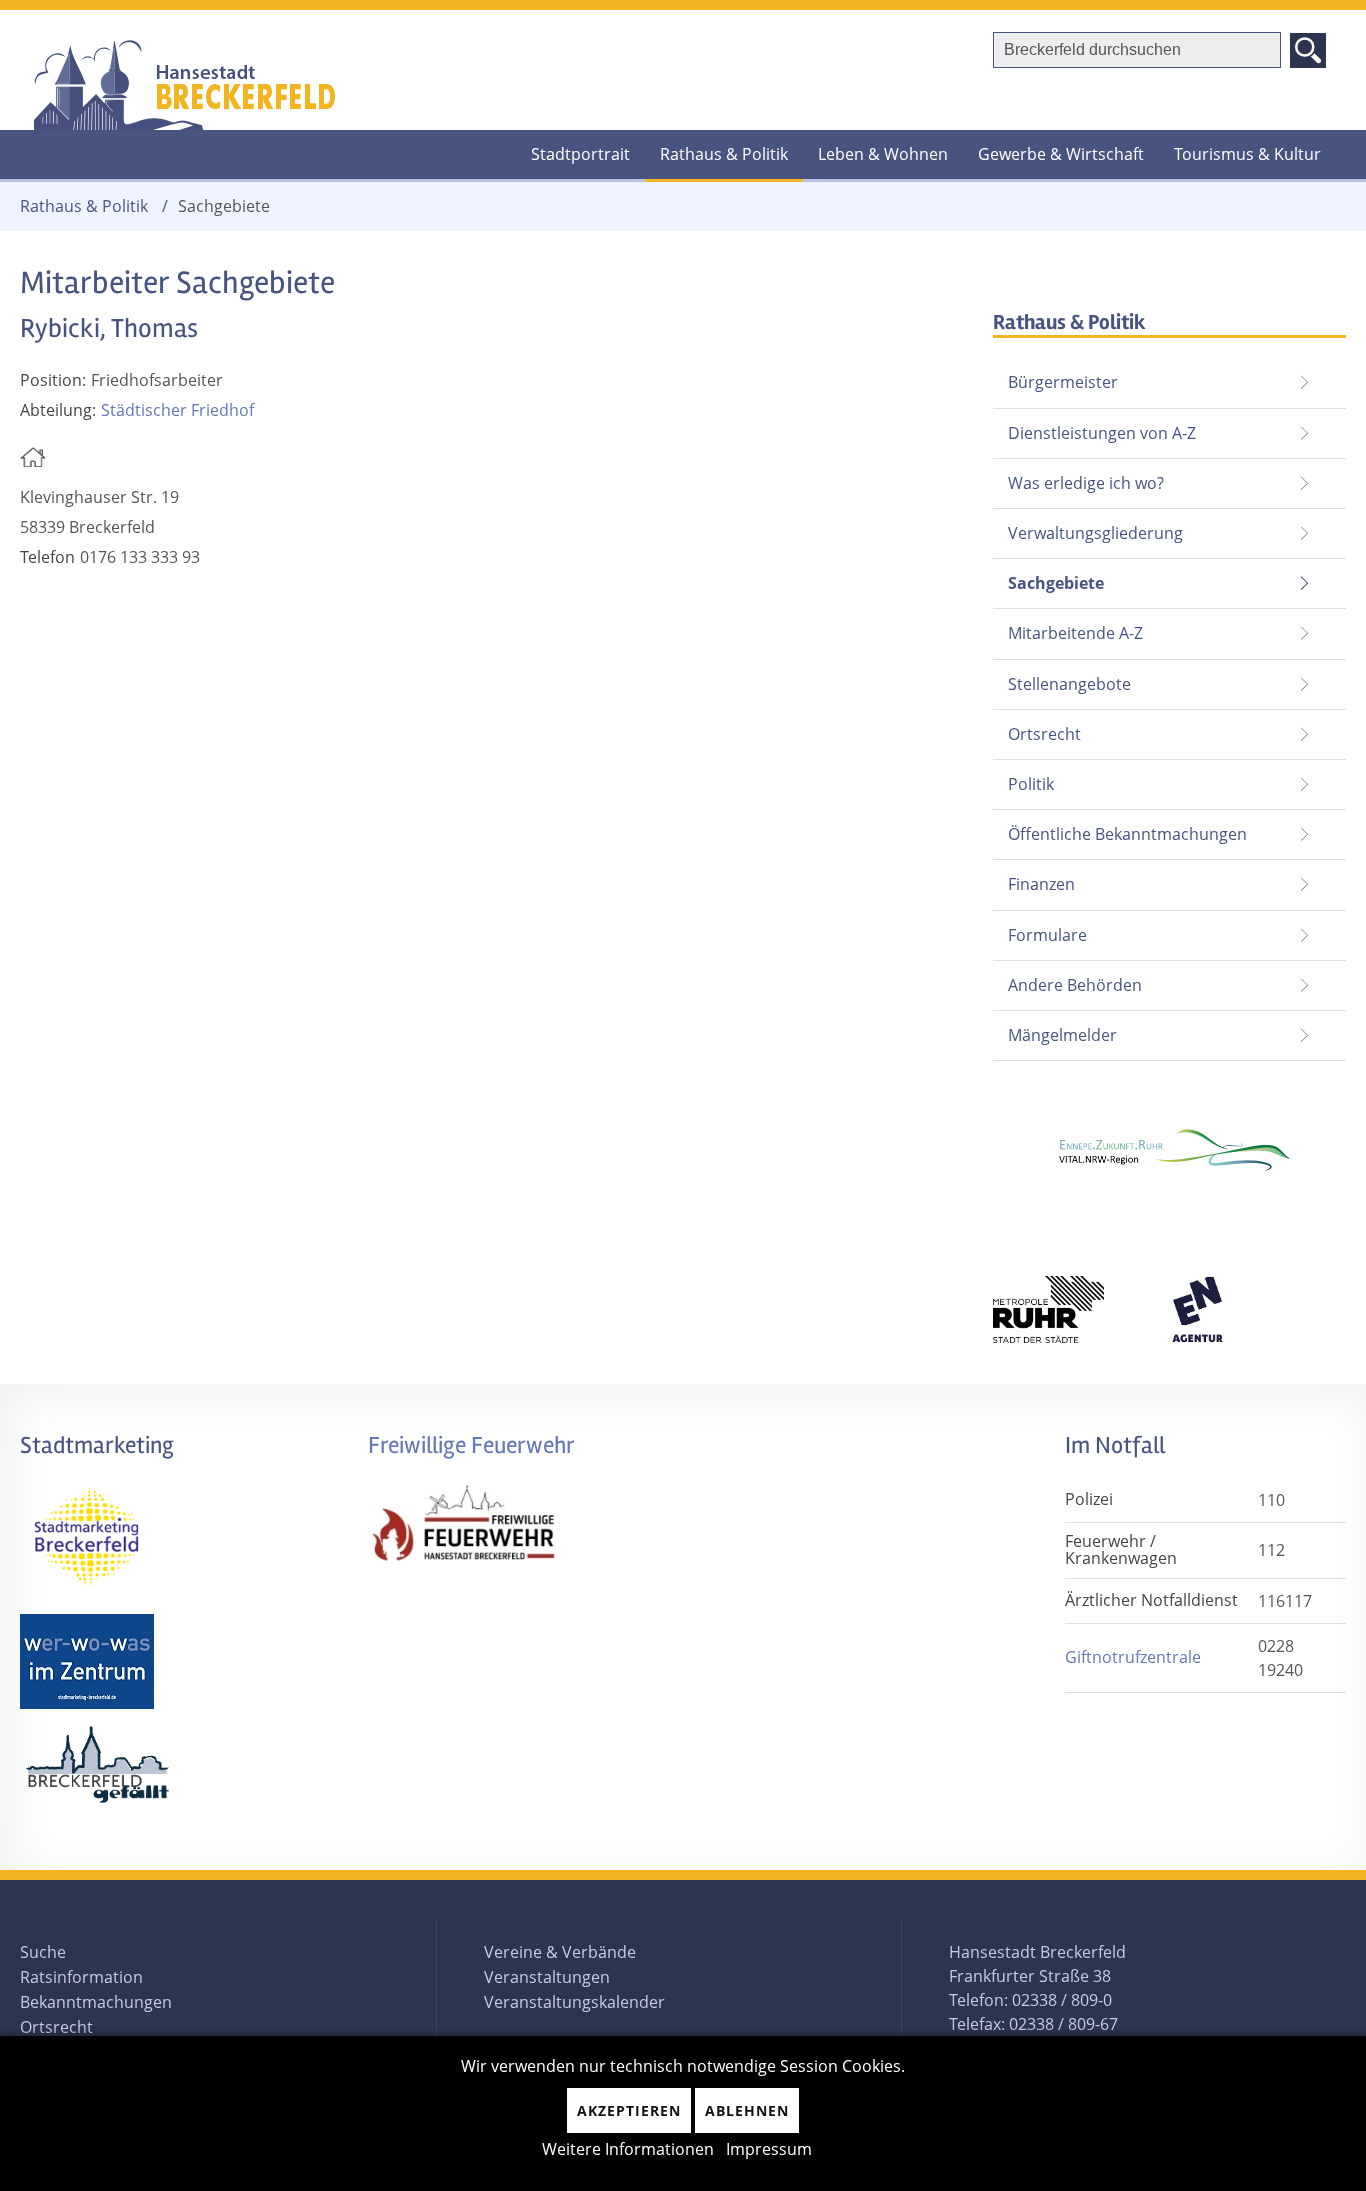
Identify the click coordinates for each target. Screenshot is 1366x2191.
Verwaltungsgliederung (1095, 533)
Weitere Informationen (628, 2149)
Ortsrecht (1044, 734)
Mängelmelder (1062, 1035)
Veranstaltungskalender (574, 2002)
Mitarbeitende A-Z (1075, 633)
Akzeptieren (629, 2110)
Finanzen (1041, 884)
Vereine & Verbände (560, 1952)
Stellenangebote (1069, 684)
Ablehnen (747, 2110)
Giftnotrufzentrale (1133, 1657)
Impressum (769, 2149)
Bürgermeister (1063, 382)
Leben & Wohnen (883, 154)
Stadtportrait (580, 154)
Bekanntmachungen (96, 2002)
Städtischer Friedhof (177, 410)
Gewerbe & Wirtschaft (1061, 154)
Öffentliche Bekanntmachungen (1127, 834)
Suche (43, 1952)
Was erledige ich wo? (1086, 483)
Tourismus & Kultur (1247, 154)
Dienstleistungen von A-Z (1102, 433)
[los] (1308, 50)
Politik (1031, 784)
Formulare (1047, 935)
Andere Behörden (1075, 985)
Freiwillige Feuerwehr (471, 1445)
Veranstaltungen (547, 1977)
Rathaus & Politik (724, 154)
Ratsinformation (81, 1977)
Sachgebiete (1048, 576)
